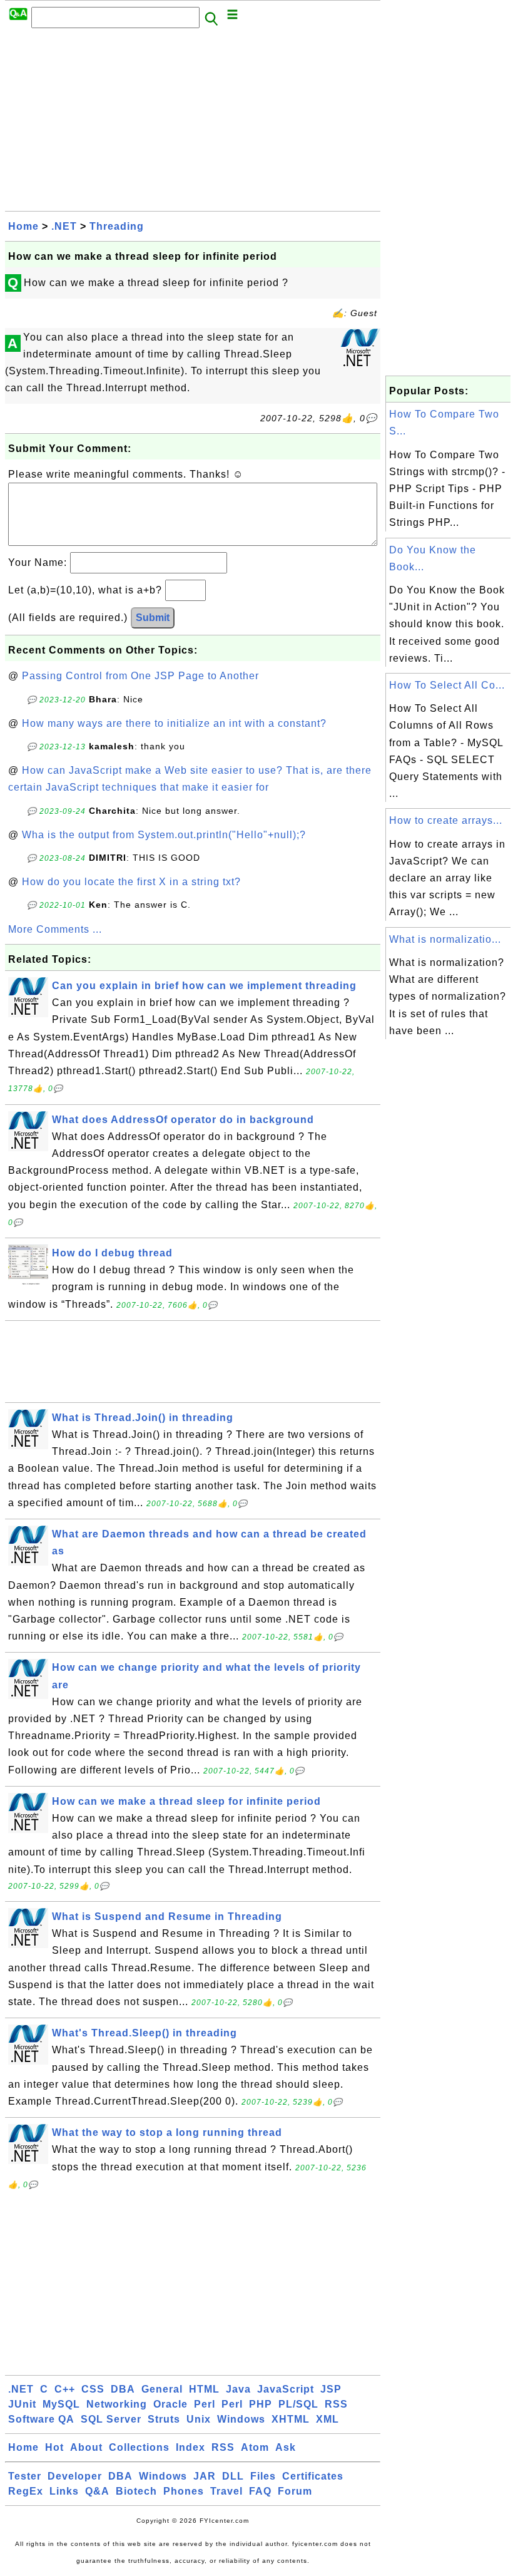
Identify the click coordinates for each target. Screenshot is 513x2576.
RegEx (26, 2491)
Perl (205, 2404)
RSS (336, 2404)
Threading (117, 226)
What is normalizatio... (445, 939)
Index (190, 2447)
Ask (286, 2447)
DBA (123, 2389)
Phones (184, 2491)
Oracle (170, 2404)
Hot (54, 2447)
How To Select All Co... (447, 685)
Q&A (97, 2491)
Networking (117, 2404)
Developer (75, 2476)
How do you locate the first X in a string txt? (131, 882)
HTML (204, 2389)
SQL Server (111, 2419)
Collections (139, 2447)
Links (64, 2491)
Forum (295, 2491)
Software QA (41, 2419)
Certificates (313, 2476)
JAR (205, 2476)
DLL (233, 2476)
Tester (25, 2476)
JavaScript (286, 2389)
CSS (93, 2389)
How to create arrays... (446, 820)
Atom (255, 2447)
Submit (153, 618)
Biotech (136, 2491)
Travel (226, 2491)
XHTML (291, 2419)
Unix (199, 2419)
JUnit (22, 2404)
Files (263, 2476)
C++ (65, 2389)
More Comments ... (55, 929)
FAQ (260, 2491)
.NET (64, 226)
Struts (164, 2419)
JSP (331, 2389)
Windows (241, 2419)
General (162, 2389)
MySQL (61, 2404)
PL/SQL (298, 2404)
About (86, 2447)
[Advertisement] (193, 123)
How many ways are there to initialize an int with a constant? (174, 723)
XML (328, 2419)
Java (238, 2389)
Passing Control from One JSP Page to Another (140, 676)
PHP (261, 2404)
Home (23, 226)
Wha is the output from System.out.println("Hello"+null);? (164, 835)
